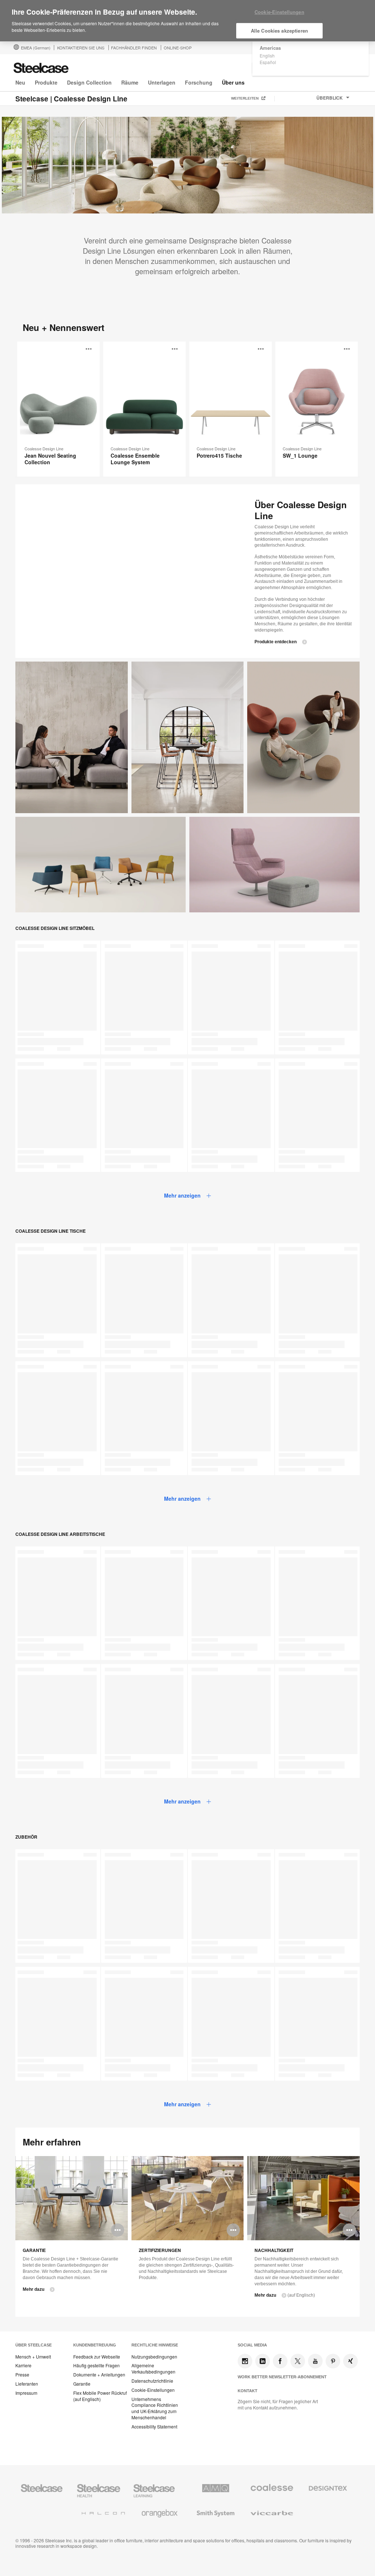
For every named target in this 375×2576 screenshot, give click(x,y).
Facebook (280, 2361)
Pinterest (333, 2361)
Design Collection (89, 82)
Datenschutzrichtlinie (152, 2381)
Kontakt (248, 2391)
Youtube (315, 2361)
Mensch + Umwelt (33, 2357)
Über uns (233, 82)
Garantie (82, 2384)
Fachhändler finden (134, 48)
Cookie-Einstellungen (153, 2390)
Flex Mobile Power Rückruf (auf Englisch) (100, 2396)
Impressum (26, 2393)
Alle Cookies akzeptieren (279, 31)
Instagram (245, 2361)
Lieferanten (27, 2384)
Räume (130, 82)
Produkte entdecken (276, 642)
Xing (350, 2361)
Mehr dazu (34, 2289)
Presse (22, 2375)
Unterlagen (162, 82)
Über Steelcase (34, 2345)
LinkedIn (263, 2361)
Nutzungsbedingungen (154, 2357)
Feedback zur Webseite (97, 2357)
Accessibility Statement (154, 2427)
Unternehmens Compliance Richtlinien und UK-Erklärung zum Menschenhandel (155, 2408)
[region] (187, 21)
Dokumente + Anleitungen (99, 2375)
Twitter (298, 2361)
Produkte (46, 82)
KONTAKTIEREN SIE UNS (81, 48)
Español (268, 62)
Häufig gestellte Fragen (96, 2365)
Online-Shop (178, 48)
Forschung (199, 82)
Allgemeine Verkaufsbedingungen (153, 2369)
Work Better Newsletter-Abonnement (282, 2377)
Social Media (252, 2345)
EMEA (36, 48)
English (267, 55)
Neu (20, 82)
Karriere (23, 2365)
